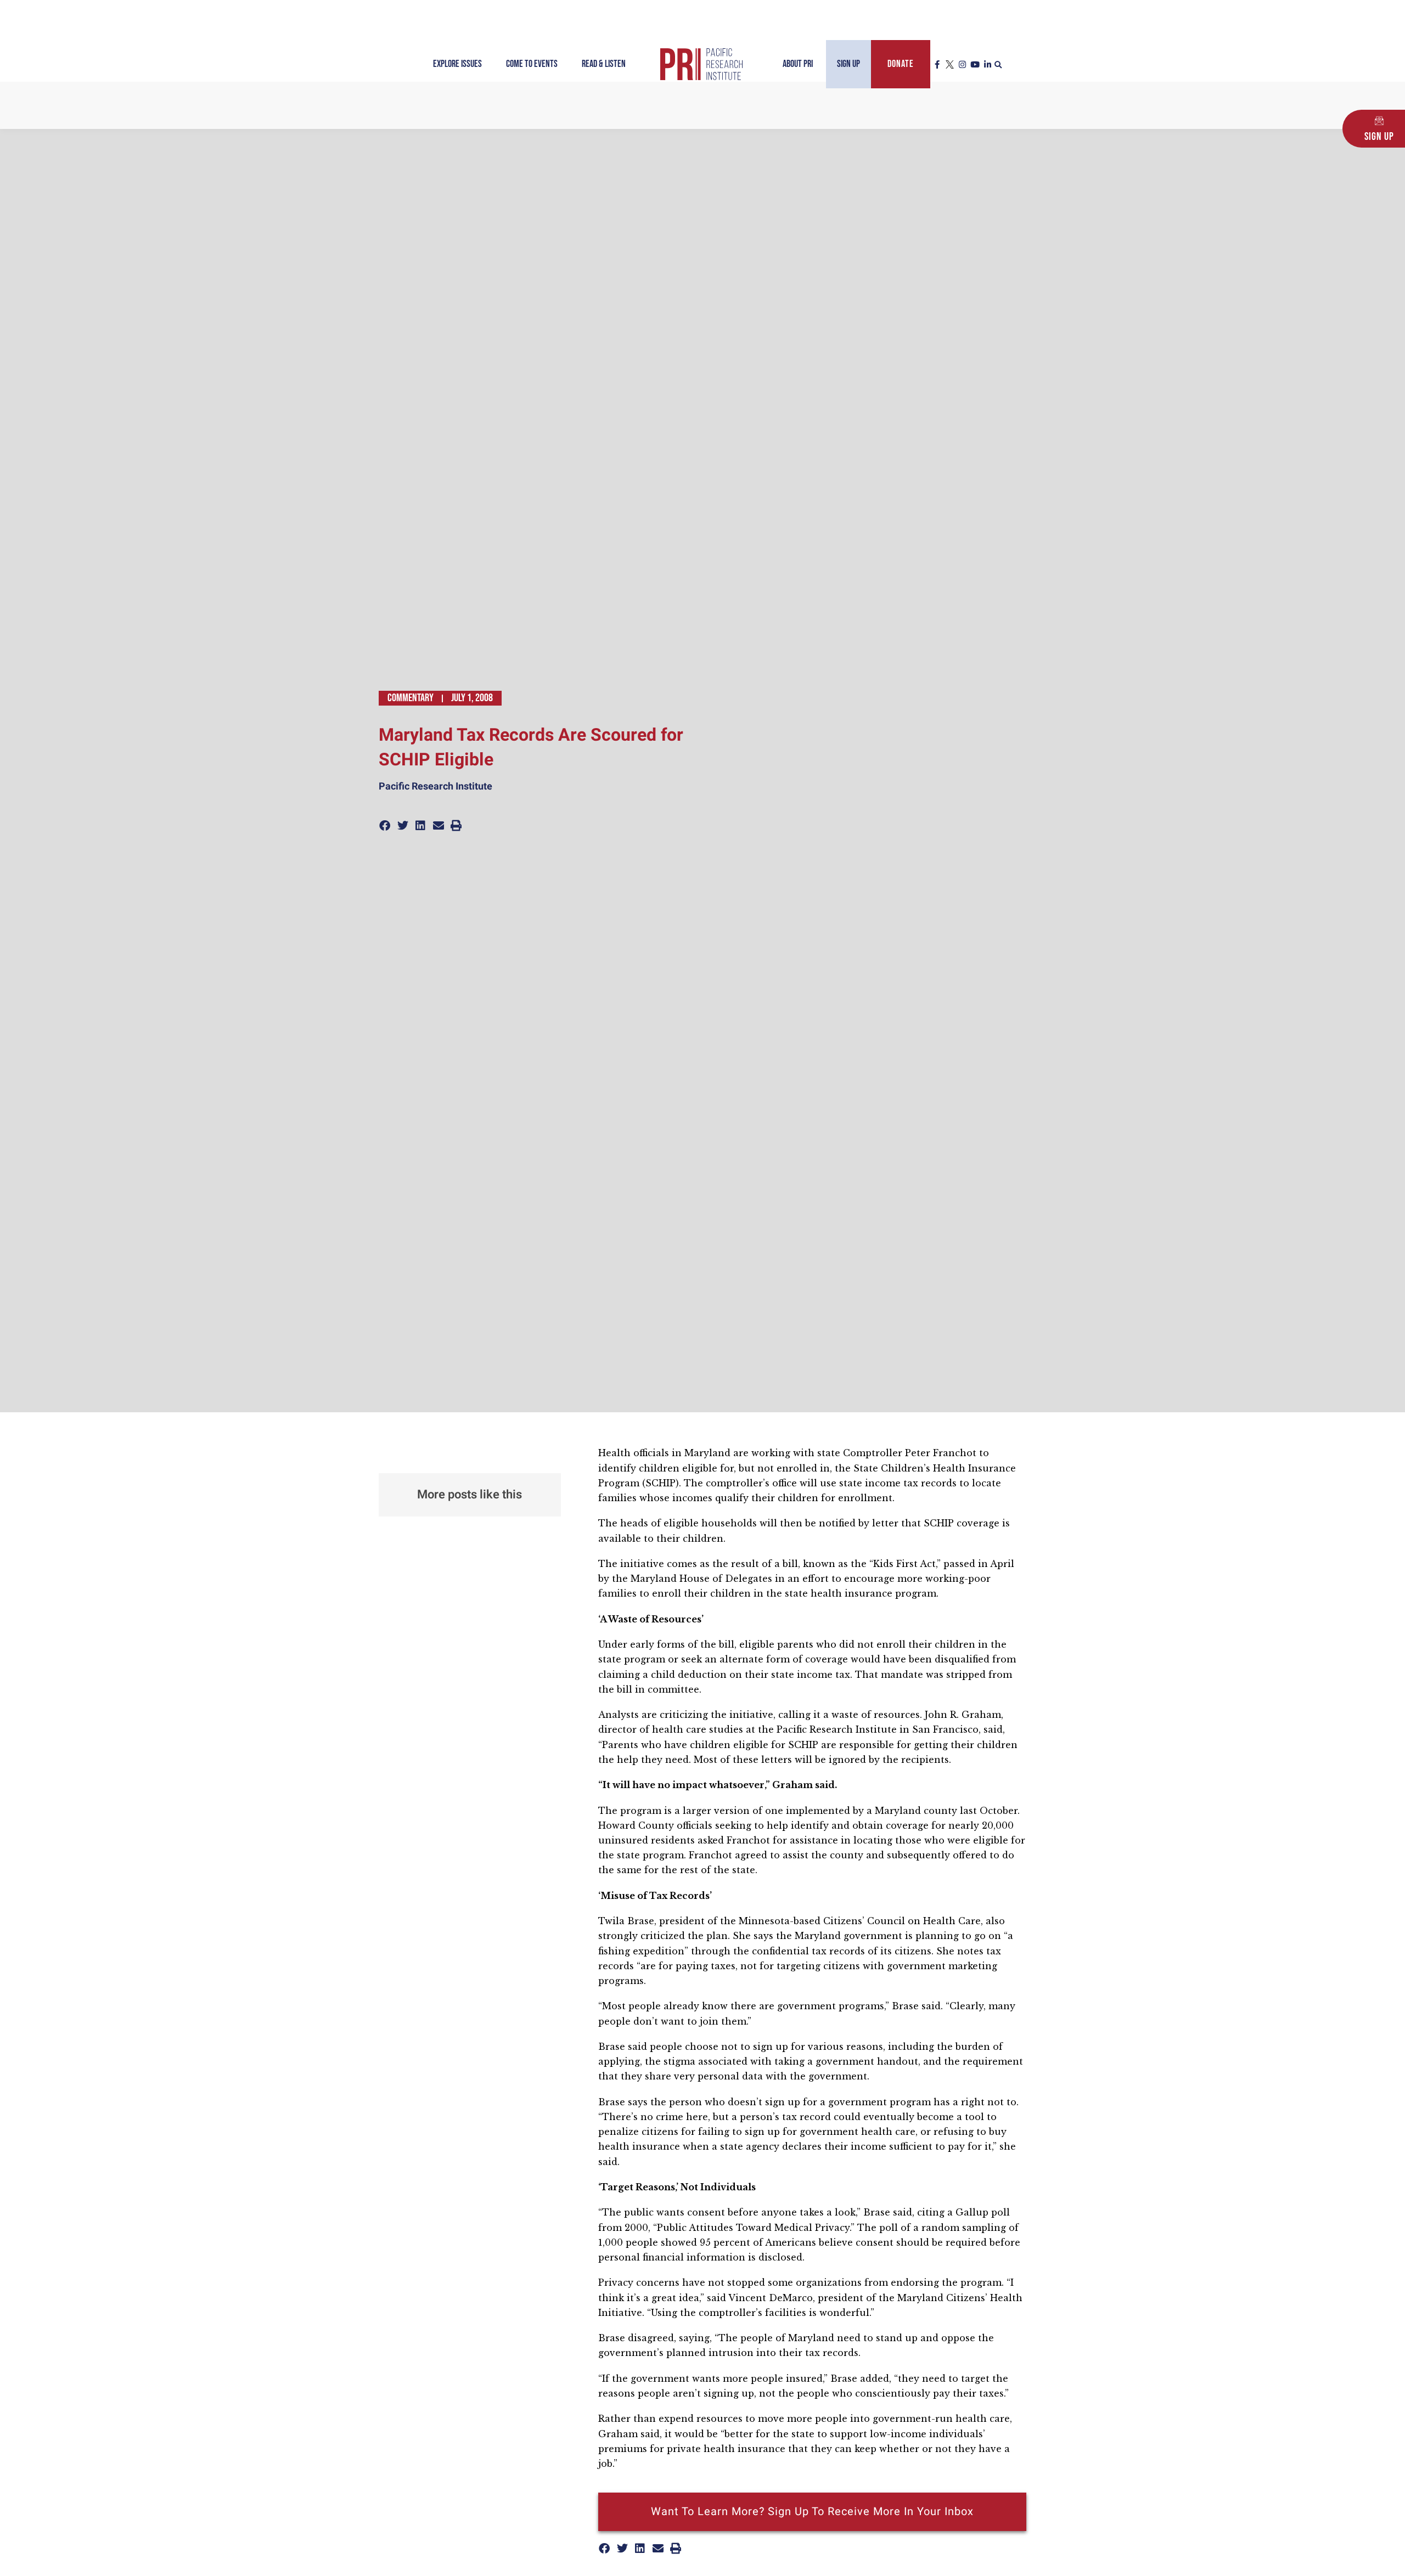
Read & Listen (604, 64)
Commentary (411, 698)
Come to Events (532, 64)
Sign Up (848, 64)
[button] (998, 65)
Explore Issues (457, 64)
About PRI (798, 64)
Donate (901, 64)
